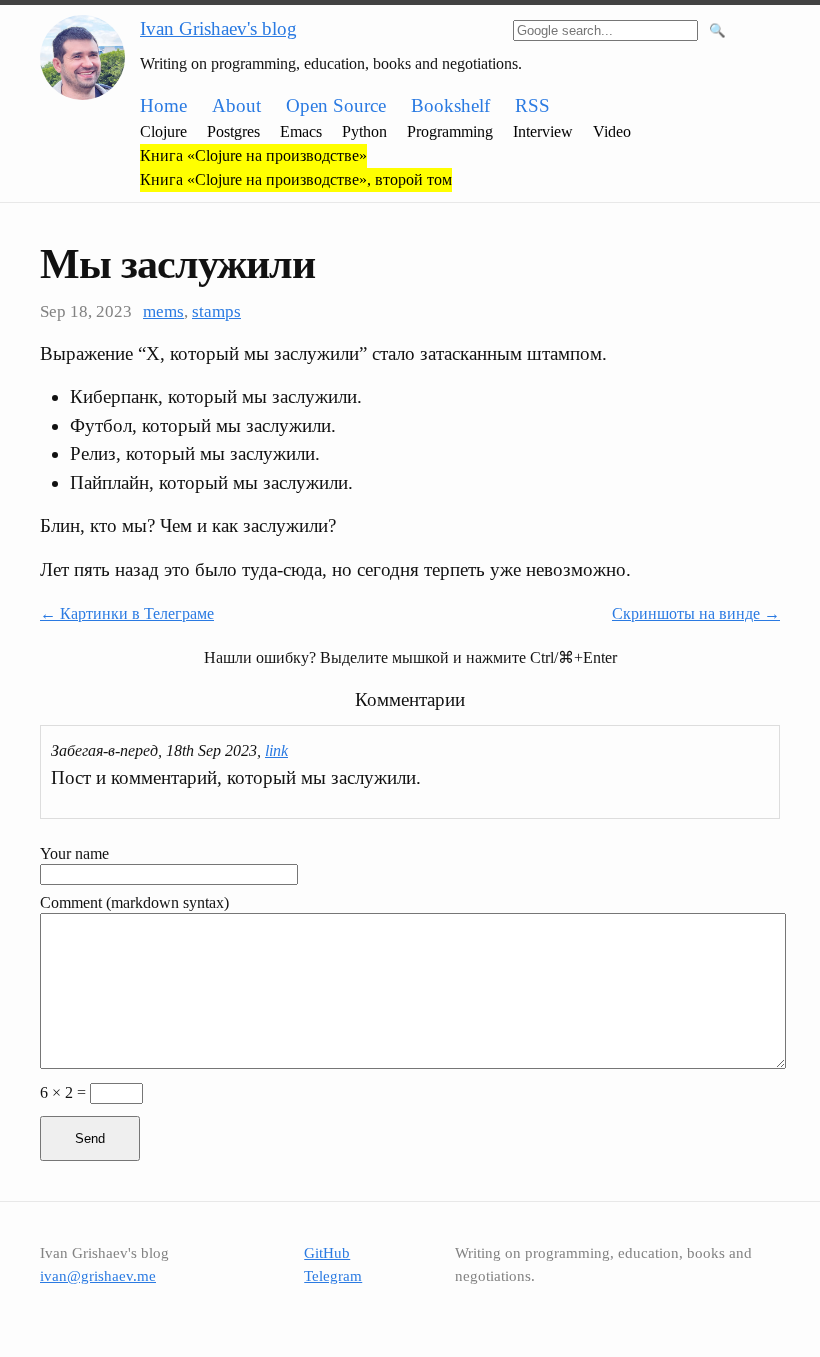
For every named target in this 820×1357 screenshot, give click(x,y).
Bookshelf (450, 105)
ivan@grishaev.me (98, 1276)
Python (364, 131)
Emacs (301, 131)
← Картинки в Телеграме (127, 613)
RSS (532, 105)
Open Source (336, 105)
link (276, 750)
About (236, 105)
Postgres (233, 131)
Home (163, 105)
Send (90, 1138)
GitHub (327, 1253)
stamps (216, 311)
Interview (543, 131)
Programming (450, 131)
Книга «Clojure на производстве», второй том (296, 179)
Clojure (163, 131)
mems (163, 311)
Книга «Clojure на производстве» (253, 155)
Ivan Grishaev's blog (218, 28)
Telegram (333, 1276)
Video (612, 131)
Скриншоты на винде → (696, 613)
